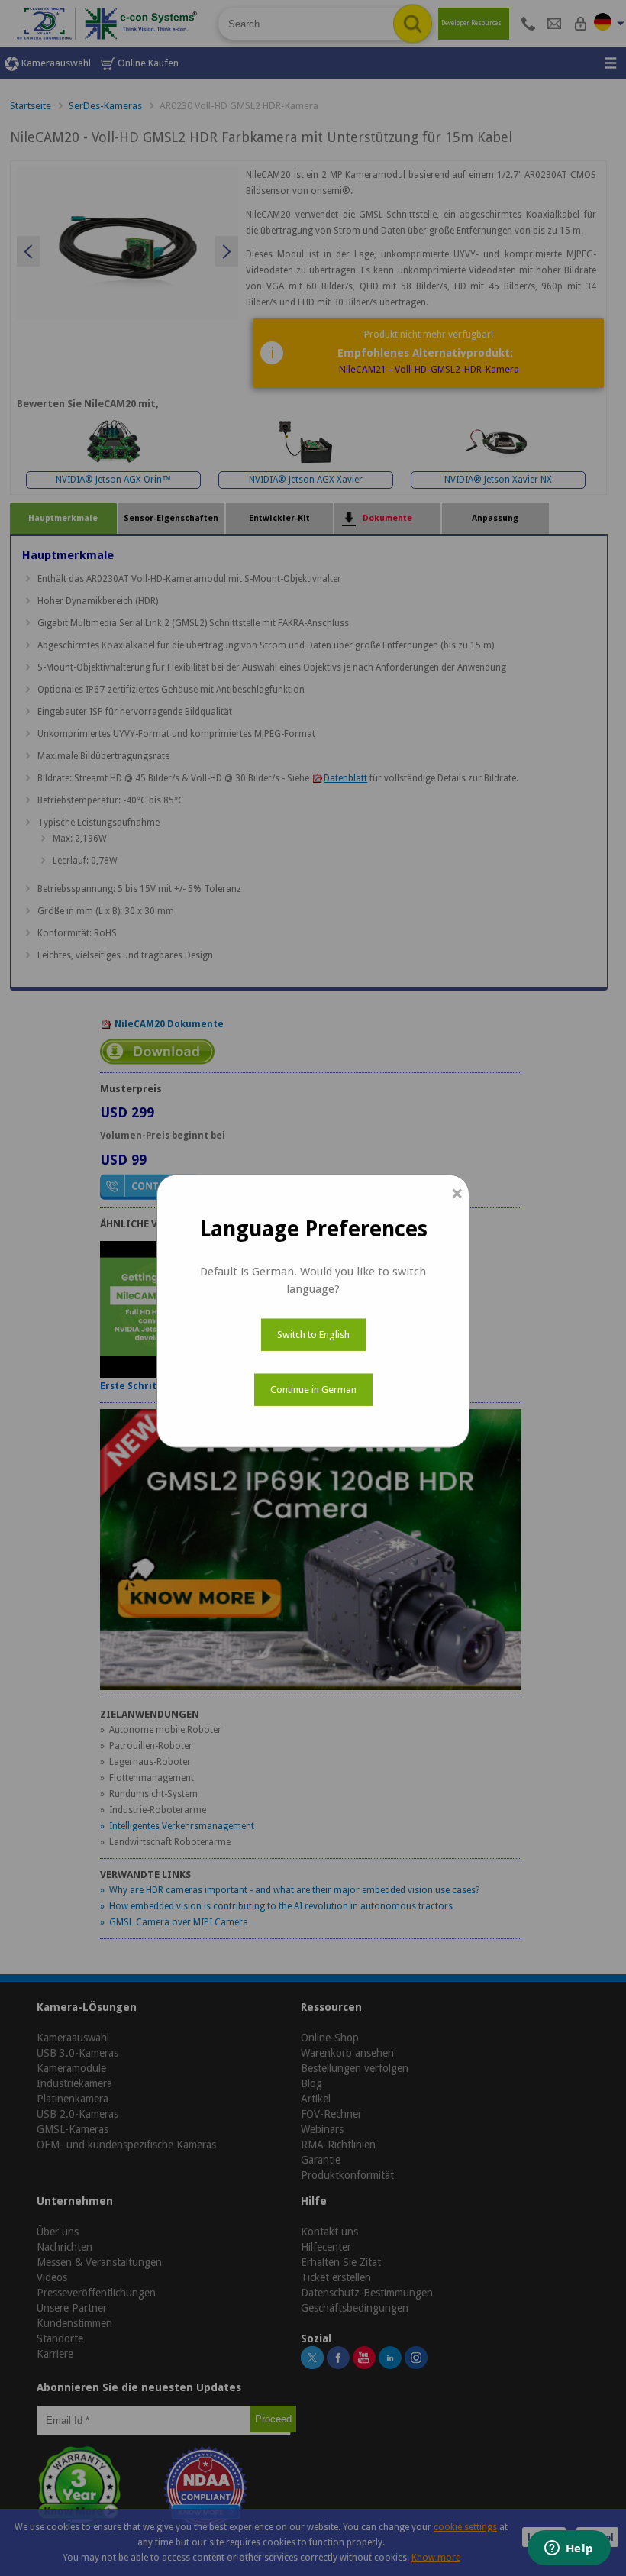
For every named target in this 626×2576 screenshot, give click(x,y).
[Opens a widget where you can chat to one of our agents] (569, 2549)
